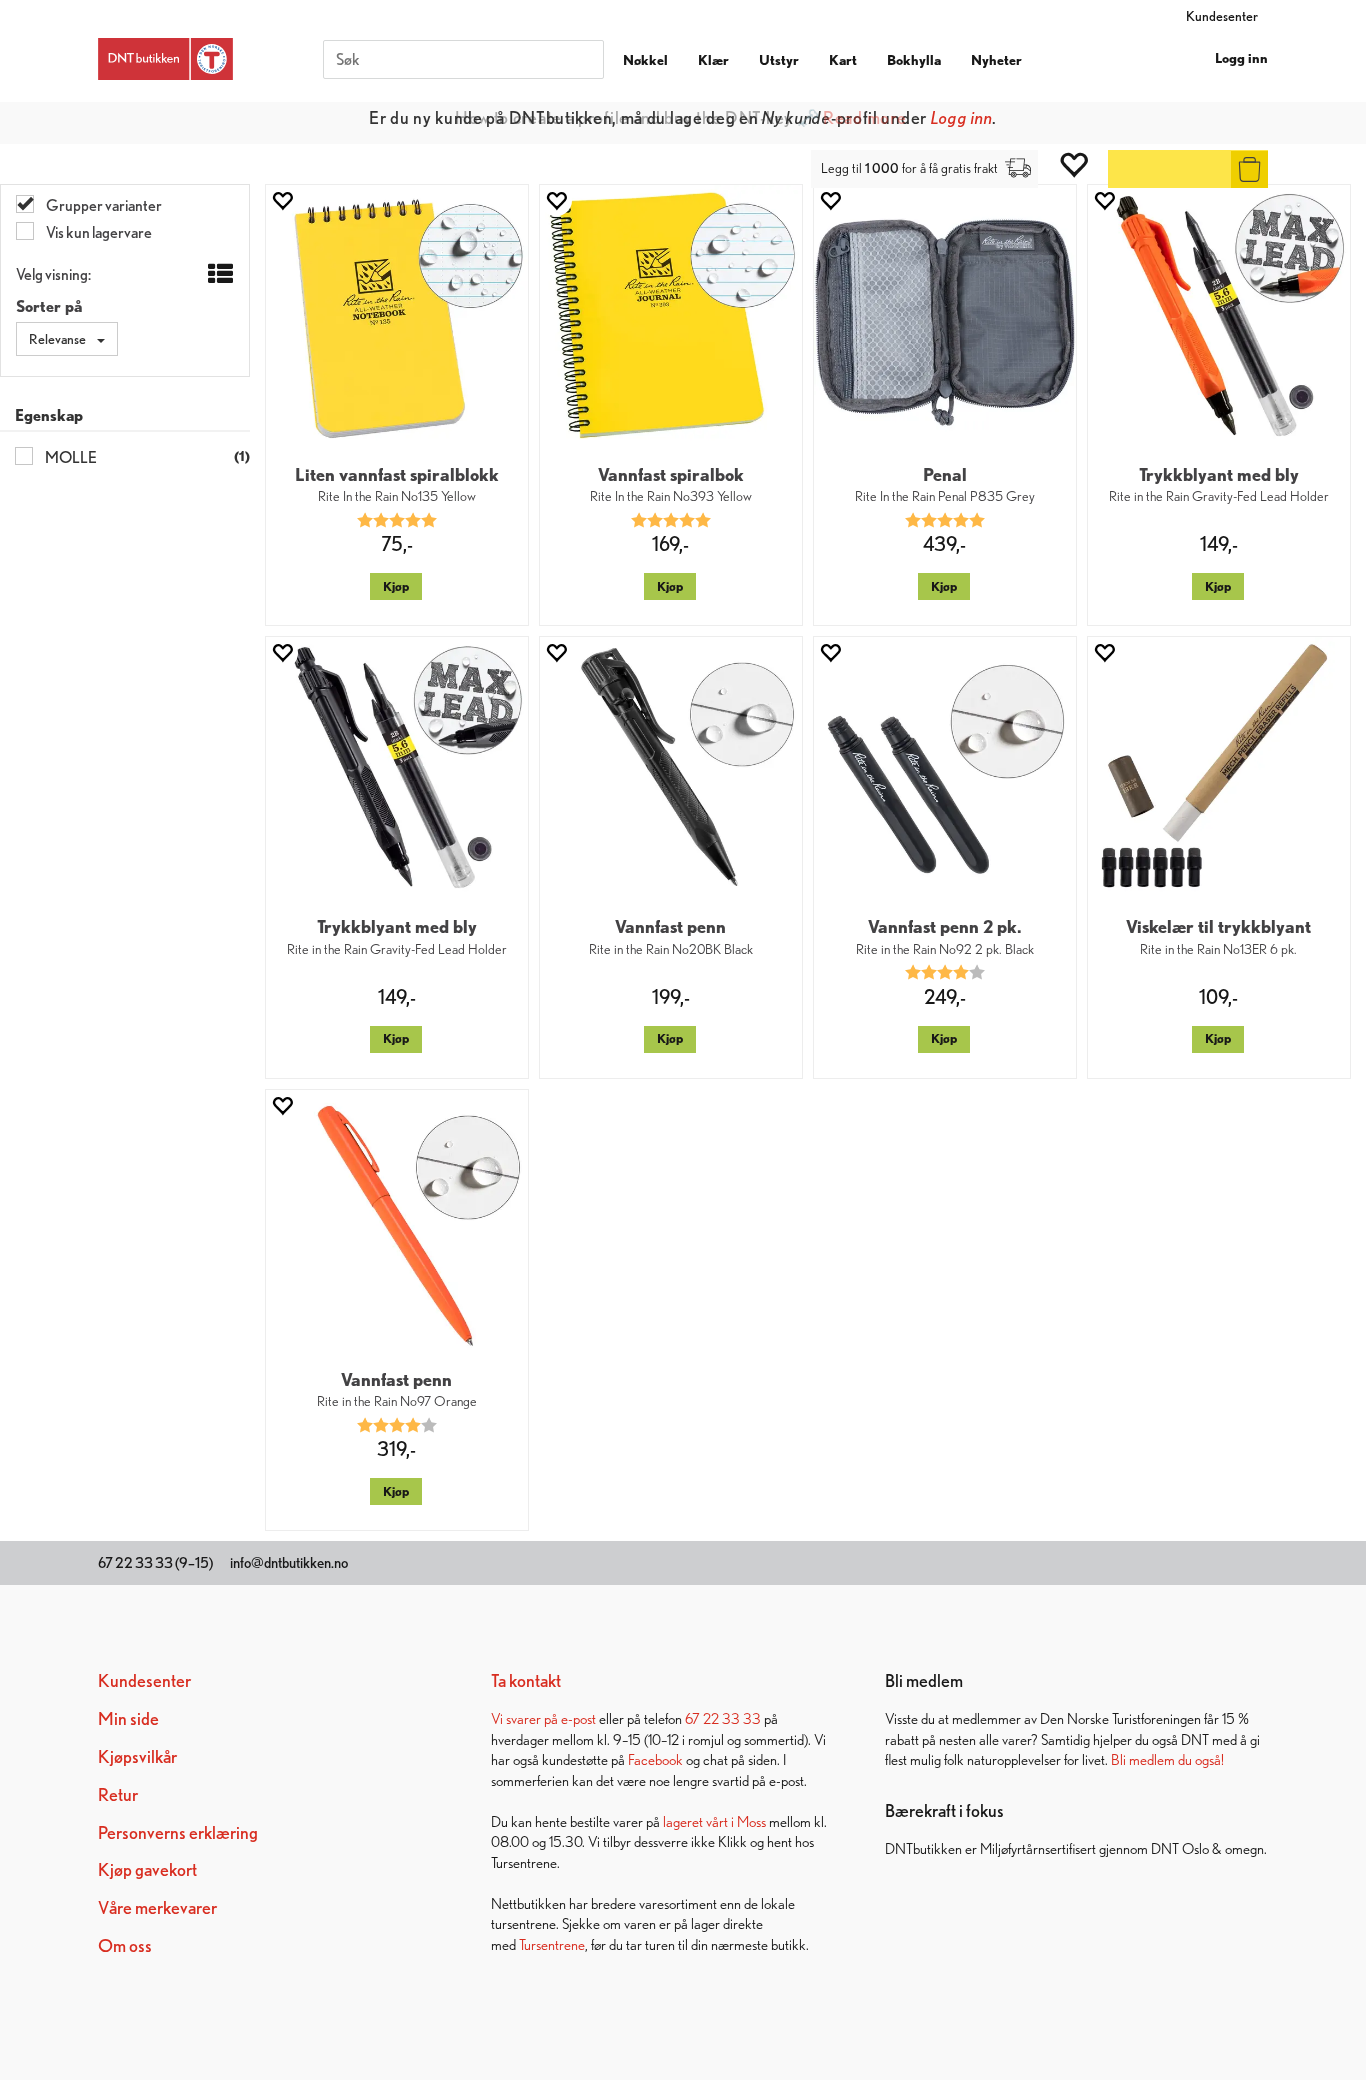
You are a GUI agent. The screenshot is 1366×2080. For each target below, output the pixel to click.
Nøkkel (645, 60)
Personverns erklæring (178, 1832)
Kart (843, 60)
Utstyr (779, 60)
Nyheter (996, 60)
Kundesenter (1222, 16)
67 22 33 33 (723, 1718)
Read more (864, 117)
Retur (118, 1794)
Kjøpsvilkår (137, 1756)
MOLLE (70, 457)
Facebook (655, 1759)
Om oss (125, 1945)
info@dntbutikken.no (289, 1563)
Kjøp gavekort (147, 1869)
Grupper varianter (103, 205)
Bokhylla (914, 60)
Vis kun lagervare (98, 232)
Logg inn (1241, 58)
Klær (713, 60)
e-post (578, 1718)
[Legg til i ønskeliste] (282, 200)
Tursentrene (552, 1944)
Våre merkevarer (157, 1907)
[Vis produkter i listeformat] (218, 275)
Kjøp (396, 586)
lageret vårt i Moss (714, 1821)
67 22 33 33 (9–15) (155, 1563)
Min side (128, 1718)
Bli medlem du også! (1167, 1759)
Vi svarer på (526, 1718)
